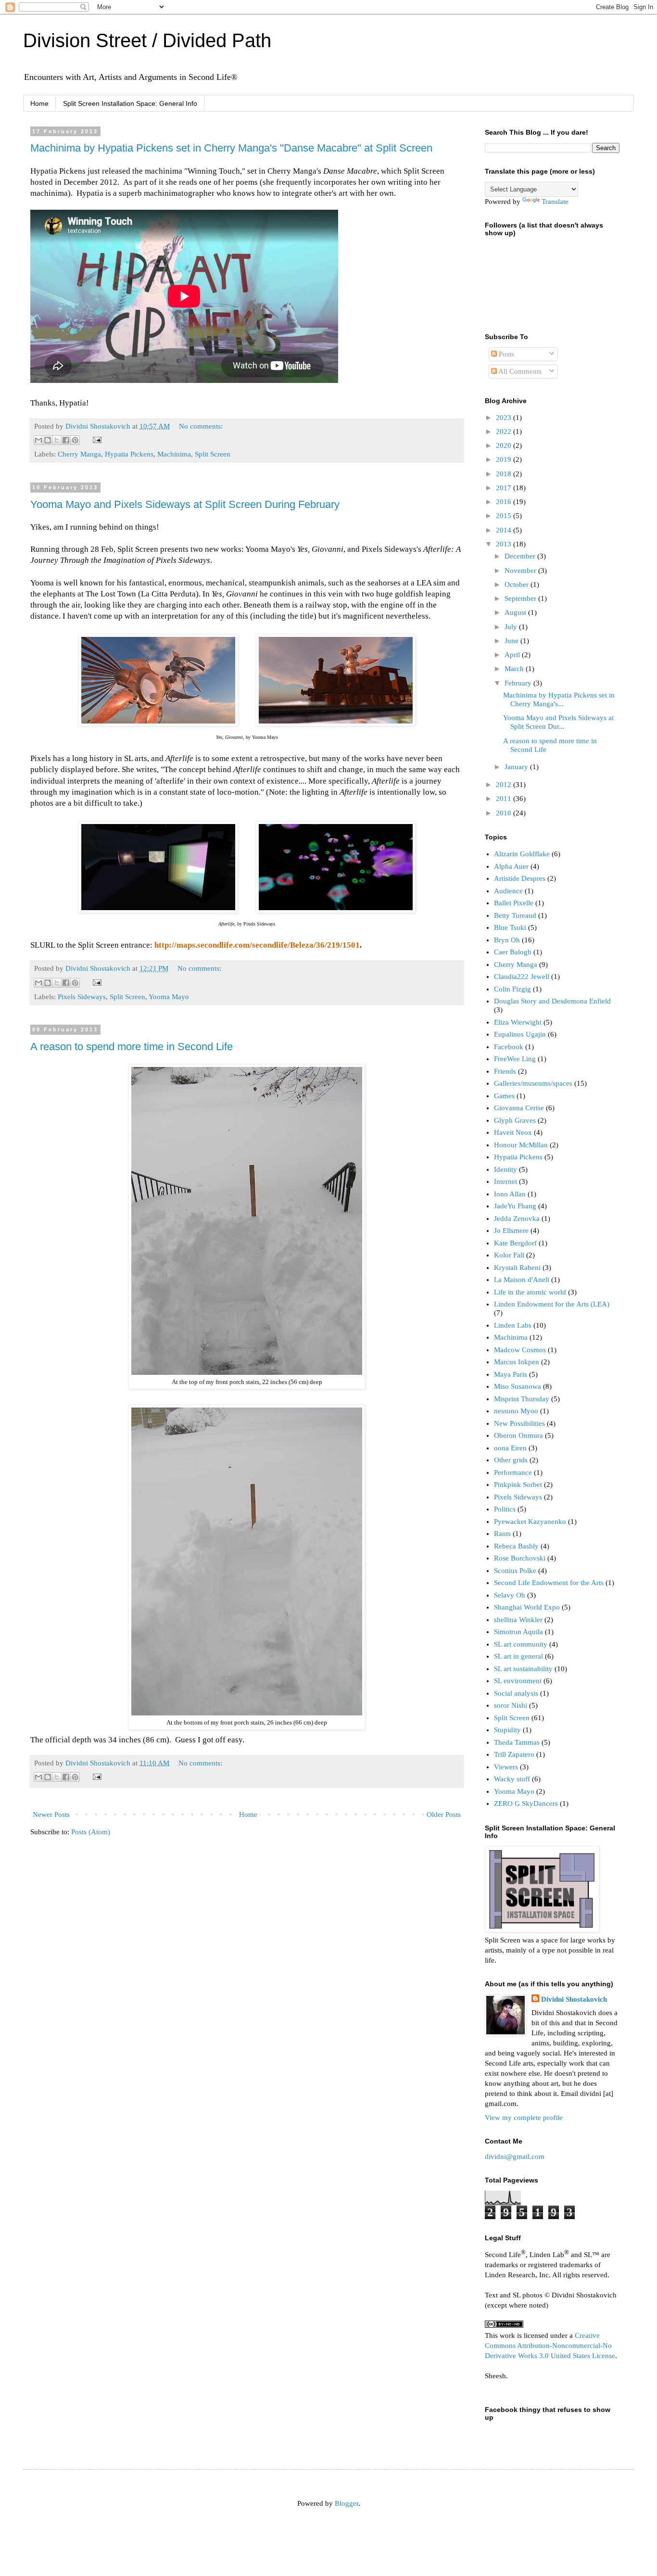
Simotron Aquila (518, 1632)
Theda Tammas (517, 1742)
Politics (505, 1509)
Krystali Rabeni (517, 1268)
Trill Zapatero (514, 1754)
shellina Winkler (518, 1620)
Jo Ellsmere (511, 1231)
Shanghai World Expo (527, 1607)
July (512, 627)
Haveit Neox (513, 1132)
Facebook (509, 1047)
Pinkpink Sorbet (518, 1485)
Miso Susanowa (518, 1386)
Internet (505, 1181)
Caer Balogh (513, 952)
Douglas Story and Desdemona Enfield (552, 1001)
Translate (555, 202)
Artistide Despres (520, 878)
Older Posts (444, 1815)
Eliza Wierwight (518, 1022)
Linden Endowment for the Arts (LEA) (552, 1304)
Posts (505, 354)
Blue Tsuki (510, 927)
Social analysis (516, 1693)
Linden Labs (513, 1325)
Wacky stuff (512, 1779)
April (513, 655)
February (519, 683)
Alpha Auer (511, 866)
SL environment (518, 1681)
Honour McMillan (521, 1145)
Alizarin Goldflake (522, 854)
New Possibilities (519, 1423)
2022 (505, 431)
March (515, 669)
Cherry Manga (79, 454)
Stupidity (507, 1730)
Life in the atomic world (530, 1292)
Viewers (506, 1767)
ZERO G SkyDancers (526, 1803)
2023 (505, 418)
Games (504, 1096)
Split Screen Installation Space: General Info (130, 103)
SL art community (521, 1644)
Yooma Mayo (169, 997)
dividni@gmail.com (515, 2157)
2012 (505, 785)
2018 (505, 474)
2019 (505, 459)
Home (39, 103)
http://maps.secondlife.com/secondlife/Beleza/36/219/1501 (257, 945)
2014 (505, 530)
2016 (505, 502)
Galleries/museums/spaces (533, 1083)
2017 (505, 488)
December (521, 556)
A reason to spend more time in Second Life (132, 1047)
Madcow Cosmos (520, 1350)
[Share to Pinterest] (75, 440)
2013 (505, 544)
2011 (505, 799)
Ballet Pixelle (514, 903)
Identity (505, 1169)
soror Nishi (511, 1705)
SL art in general (518, 1656)
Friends (505, 1071)
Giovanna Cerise (519, 1108)
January (517, 767)
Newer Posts (51, 1815)
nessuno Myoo (516, 1411)
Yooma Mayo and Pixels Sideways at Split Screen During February (185, 504)
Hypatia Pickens (129, 454)
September (521, 598)
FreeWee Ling (515, 1059)
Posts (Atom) (91, 1832)
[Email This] (38, 440)
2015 (505, 516)
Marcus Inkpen (517, 1362)
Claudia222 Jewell (522, 977)
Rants (502, 1534)
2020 (505, 445)
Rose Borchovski (520, 1558)
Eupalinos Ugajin (520, 1034)
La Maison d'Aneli (522, 1280)
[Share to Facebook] (66, 440)
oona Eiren (510, 1448)
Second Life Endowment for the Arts (549, 1583)
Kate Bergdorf (515, 1243)
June (512, 641)
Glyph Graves (515, 1120)
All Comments (519, 371)
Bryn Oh (507, 940)
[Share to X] (57, 440)
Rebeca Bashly (516, 1546)
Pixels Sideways (82, 997)
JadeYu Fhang (515, 1206)
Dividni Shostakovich (574, 1999)
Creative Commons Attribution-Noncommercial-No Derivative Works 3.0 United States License (550, 2346)
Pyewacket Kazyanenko (530, 1522)
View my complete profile (524, 2118)
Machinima (174, 454)
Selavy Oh (510, 1595)
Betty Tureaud (515, 915)
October (518, 584)
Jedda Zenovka (517, 1218)
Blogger (347, 2503)
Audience (508, 891)
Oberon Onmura (518, 1435)
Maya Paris (511, 1374)
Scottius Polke (515, 1571)
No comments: (201, 426)
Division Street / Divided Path (147, 40)
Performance (513, 1472)
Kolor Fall (509, 1255)
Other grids (511, 1460)
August (516, 612)
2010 (505, 813)
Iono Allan (510, 1194)
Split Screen (213, 454)
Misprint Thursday (522, 1399)
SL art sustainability (523, 1669)
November (521, 571)
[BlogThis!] (48, 440)
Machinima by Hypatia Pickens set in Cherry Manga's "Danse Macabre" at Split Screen (231, 148)
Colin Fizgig (512, 989)
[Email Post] (95, 439)
